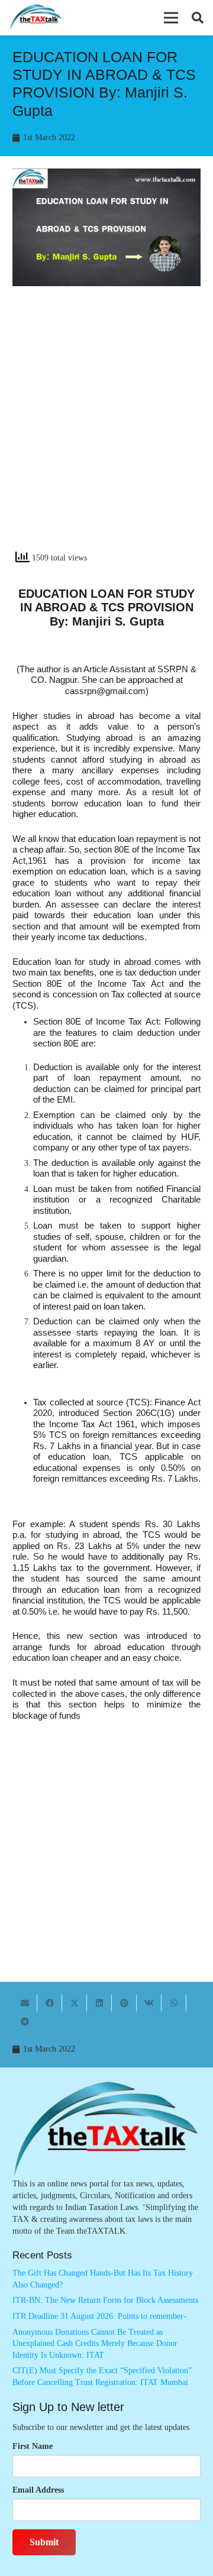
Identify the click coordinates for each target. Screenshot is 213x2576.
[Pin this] (124, 2003)
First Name (33, 2446)
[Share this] (50, 2003)
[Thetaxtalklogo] (36, 18)
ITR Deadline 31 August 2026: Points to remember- (99, 2316)
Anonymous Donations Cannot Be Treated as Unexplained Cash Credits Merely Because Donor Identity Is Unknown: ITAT (95, 2344)
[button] (171, 18)
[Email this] (25, 2003)
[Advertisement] (106, 429)
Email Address (38, 2490)
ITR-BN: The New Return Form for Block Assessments (105, 2300)
